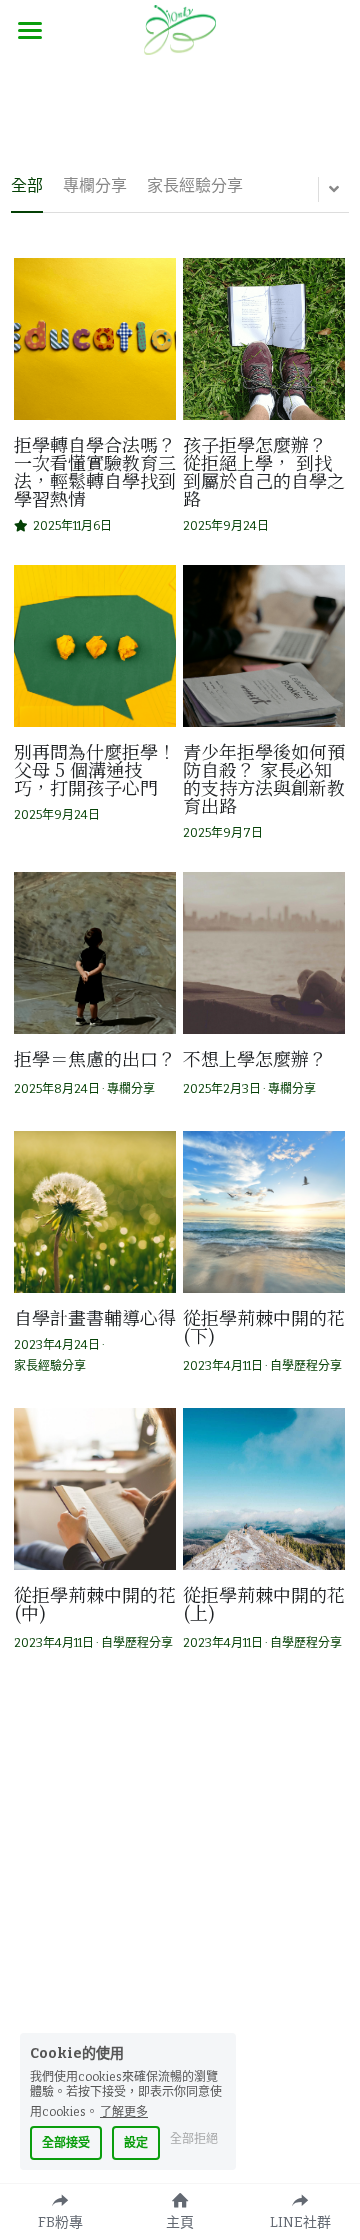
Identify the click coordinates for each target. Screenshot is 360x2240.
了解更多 (124, 2111)
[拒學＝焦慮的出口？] (95, 953)
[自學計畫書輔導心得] (95, 1212)
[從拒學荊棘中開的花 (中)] (95, 1489)
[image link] (180, 28)
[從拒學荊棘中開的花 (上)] (264, 1489)
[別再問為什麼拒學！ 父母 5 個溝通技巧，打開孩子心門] (95, 646)
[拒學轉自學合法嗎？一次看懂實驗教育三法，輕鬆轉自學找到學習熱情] (95, 339)
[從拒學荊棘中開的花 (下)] (264, 1212)
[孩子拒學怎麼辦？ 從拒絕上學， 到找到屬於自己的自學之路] (264, 339)
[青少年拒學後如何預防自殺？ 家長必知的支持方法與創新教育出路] (264, 646)
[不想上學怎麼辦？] (264, 953)
